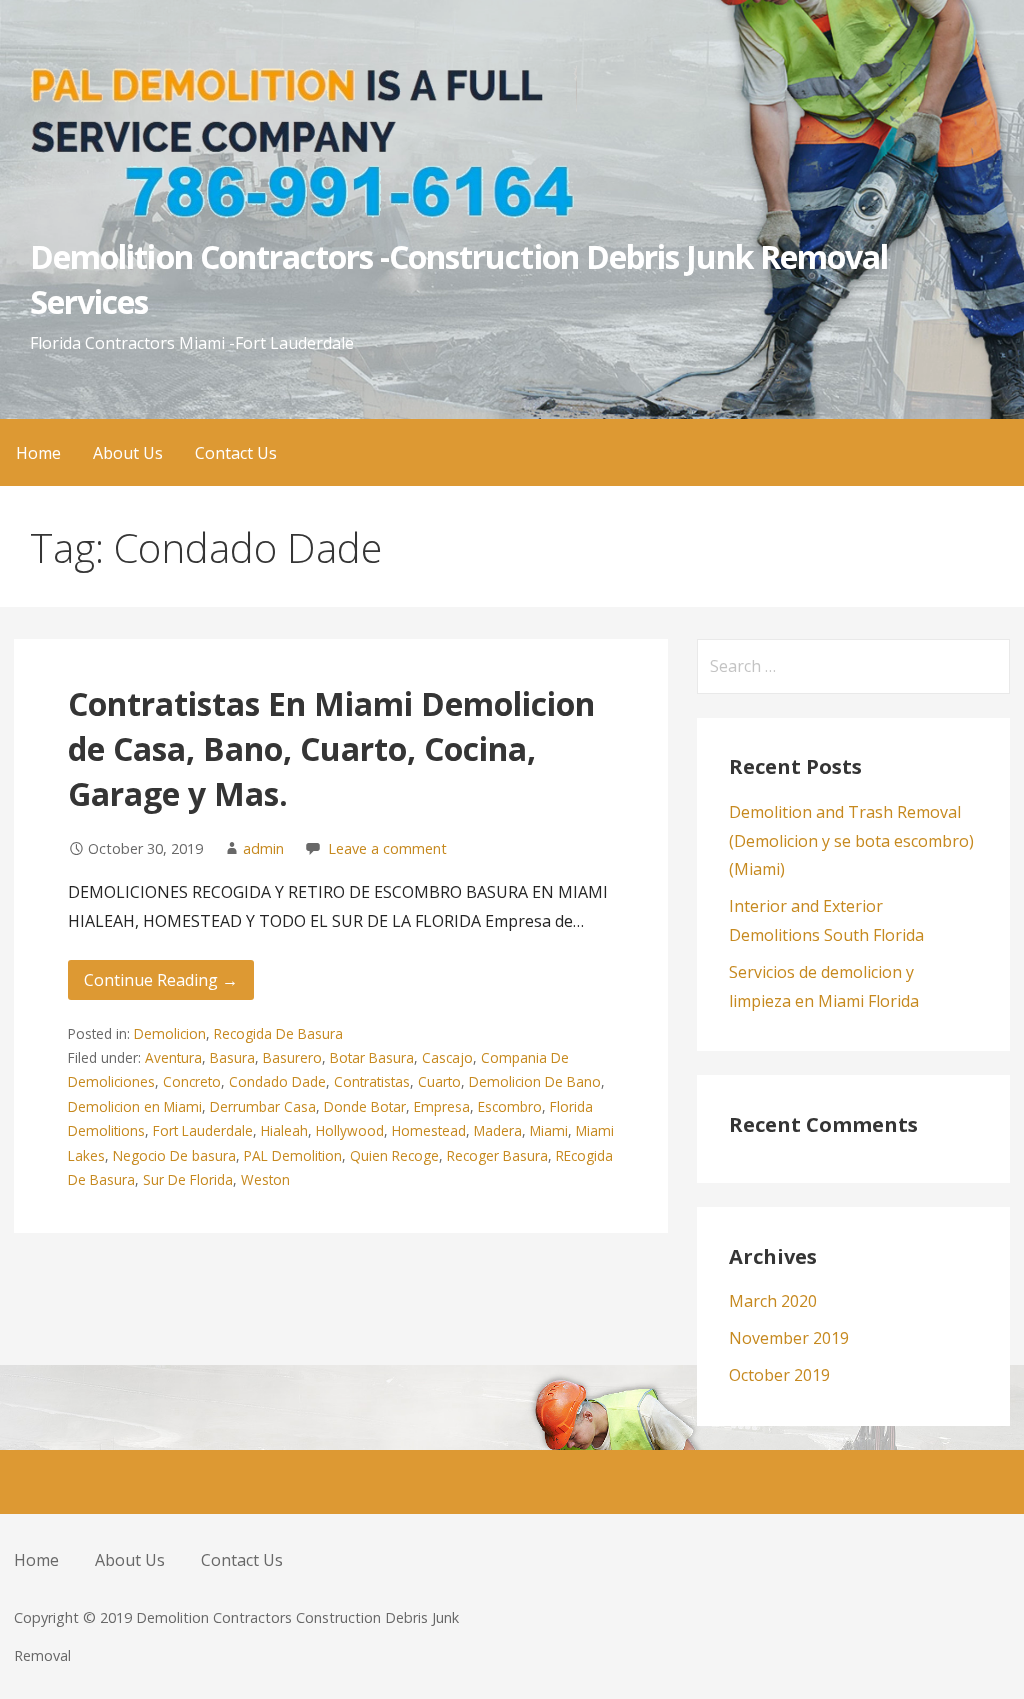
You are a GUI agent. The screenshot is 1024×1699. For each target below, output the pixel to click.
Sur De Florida (188, 1179)
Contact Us (236, 453)
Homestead (429, 1130)
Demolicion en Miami (135, 1106)
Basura (232, 1057)
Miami (549, 1130)
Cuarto (439, 1081)
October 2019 (779, 1375)
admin (263, 848)
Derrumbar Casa (263, 1106)
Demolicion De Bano (535, 1081)
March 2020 (773, 1301)
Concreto (192, 1081)
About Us (128, 453)
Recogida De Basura (278, 1033)
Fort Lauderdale (203, 1130)
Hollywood (350, 1130)
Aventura (173, 1057)
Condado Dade (277, 1081)
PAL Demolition (293, 1155)
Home (38, 453)
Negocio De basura (174, 1155)
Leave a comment (387, 848)
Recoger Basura (497, 1155)
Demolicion (170, 1033)
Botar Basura (372, 1057)
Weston (265, 1179)
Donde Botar (365, 1106)
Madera (498, 1130)
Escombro (510, 1106)
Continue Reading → (161, 980)
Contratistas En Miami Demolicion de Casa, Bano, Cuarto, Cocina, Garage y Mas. (331, 748)
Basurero (292, 1057)
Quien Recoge (394, 1155)
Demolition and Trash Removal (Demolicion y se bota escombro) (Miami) (851, 841)
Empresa (442, 1106)
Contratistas (372, 1081)
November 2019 (789, 1338)
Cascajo (447, 1057)
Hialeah (284, 1130)
